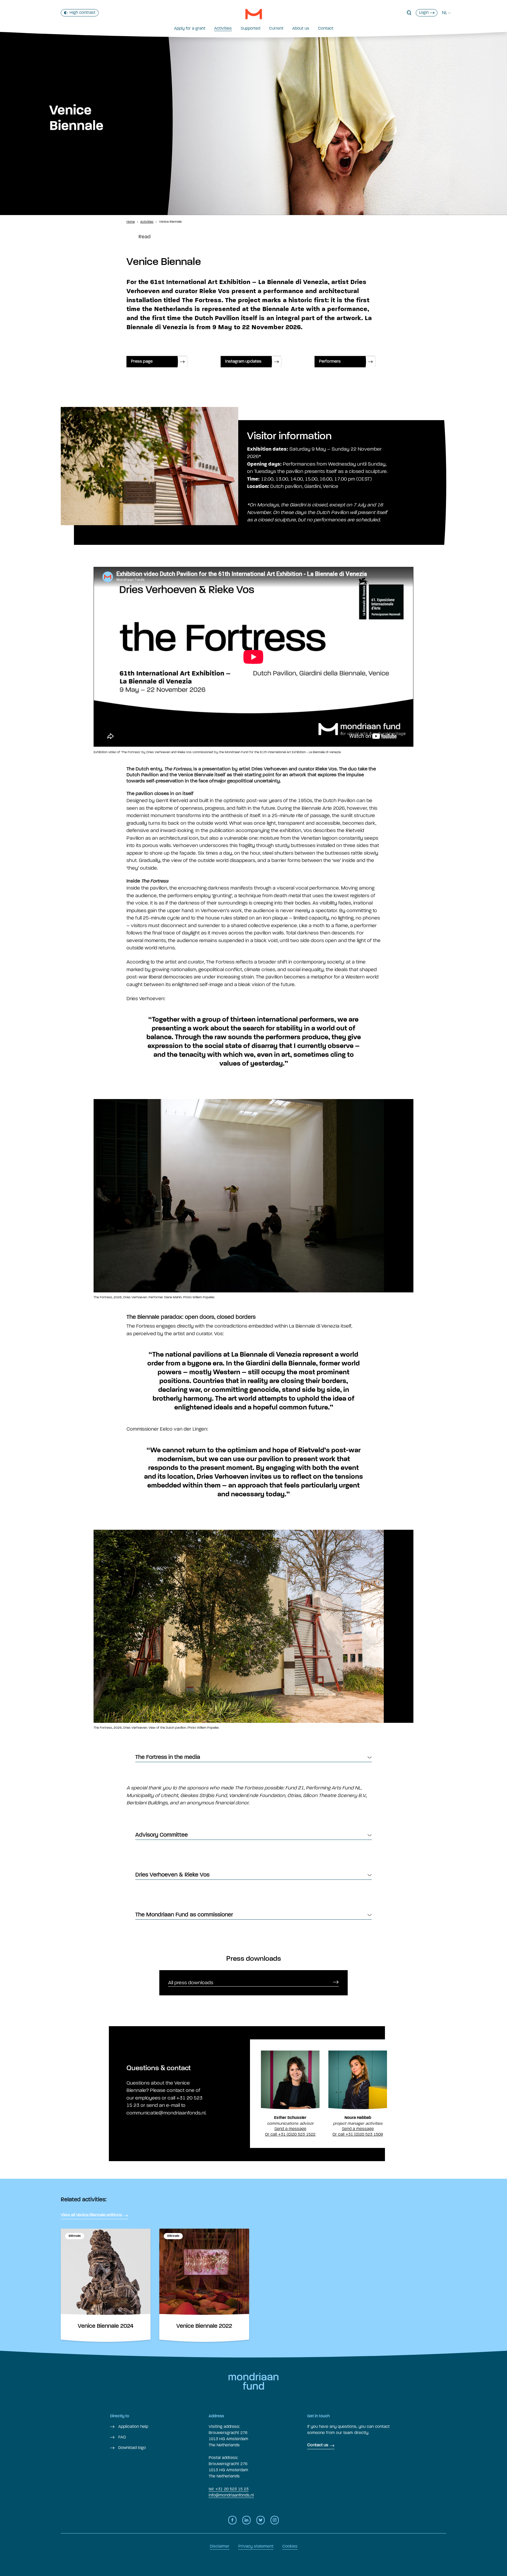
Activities (223, 28)
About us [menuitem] (301, 28)
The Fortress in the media (168, 1757)
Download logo (131, 2448)
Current (276, 28)
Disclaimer (220, 2546)
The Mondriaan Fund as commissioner (184, 1915)
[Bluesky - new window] (261, 2520)
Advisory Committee (162, 1835)
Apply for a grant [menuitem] (190, 28)
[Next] (399, 1194)
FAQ (121, 2437)
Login (424, 12)
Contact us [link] (318, 2445)
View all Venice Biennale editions (91, 2215)
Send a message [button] (290, 2129)
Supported (250, 28)
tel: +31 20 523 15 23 (229, 2489)
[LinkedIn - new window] (246, 2520)
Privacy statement (256, 2546)
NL (445, 13)
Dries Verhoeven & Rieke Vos (172, 1875)
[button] (409, 13)
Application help (133, 2427)
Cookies (290, 2546)
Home (131, 222)
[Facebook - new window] (232, 2520)
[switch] (80, 13)
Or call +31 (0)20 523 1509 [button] (358, 2134)
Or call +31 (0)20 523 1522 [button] (290, 2134)
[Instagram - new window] (275, 2520)
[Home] (254, 14)
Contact (326, 28)
